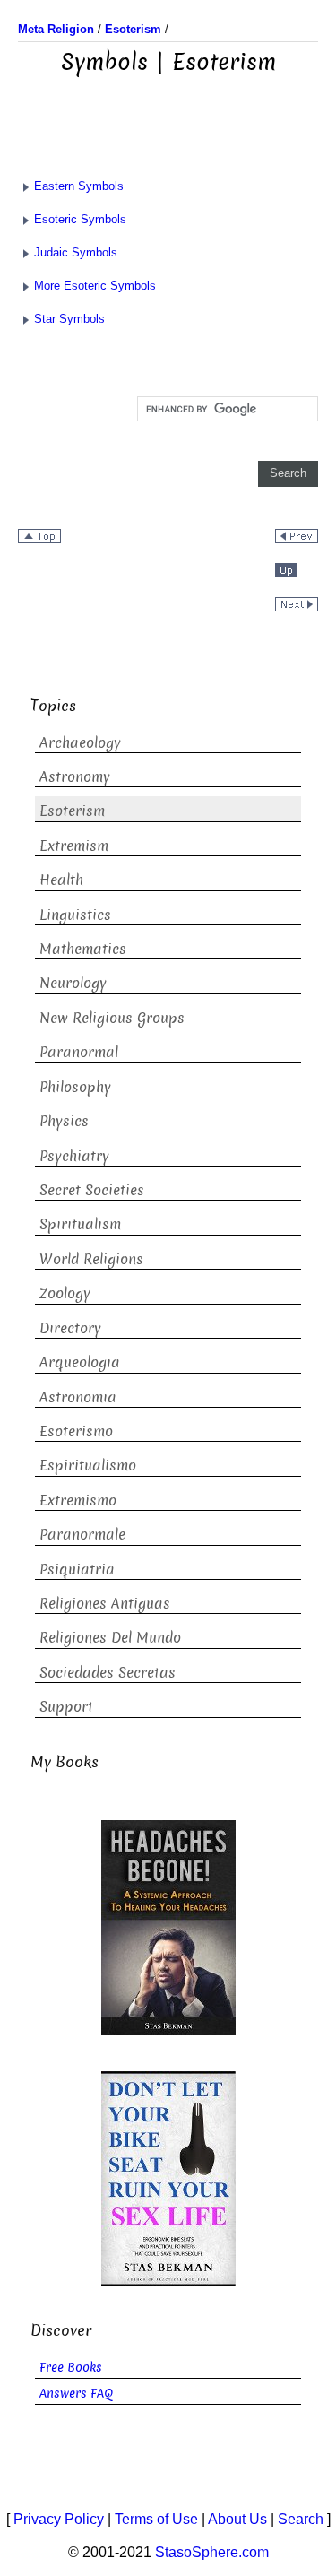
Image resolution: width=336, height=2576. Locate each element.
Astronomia (78, 1397)
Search (301, 2519)
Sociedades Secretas (108, 1673)
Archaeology (80, 743)
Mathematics (83, 949)
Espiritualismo (88, 1466)
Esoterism (72, 811)
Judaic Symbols (76, 252)
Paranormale (82, 1535)
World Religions (91, 1259)
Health (61, 880)
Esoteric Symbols (80, 219)
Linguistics (75, 915)
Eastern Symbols (79, 186)
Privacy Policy (59, 2519)
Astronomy (75, 777)
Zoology (65, 1293)
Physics (64, 1121)
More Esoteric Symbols (95, 286)
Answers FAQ (76, 2394)
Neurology (73, 983)
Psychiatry (74, 1156)
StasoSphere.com (212, 2552)
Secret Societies (92, 1190)
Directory (70, 1328)
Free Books (71, 2368)
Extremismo (78, 1500)
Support (66, 1707)
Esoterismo (76, 1431)
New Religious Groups (112, 1018)
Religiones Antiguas (105, 1604)
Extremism (74, 846)
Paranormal (79, 1052)
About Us (237, 2519)
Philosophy (75, 1087)
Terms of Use (156, 2519)
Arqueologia (80, 1362)
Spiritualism (80, 1224)
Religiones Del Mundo (110, 1638)
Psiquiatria (77, 1570)
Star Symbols (69, 319)
